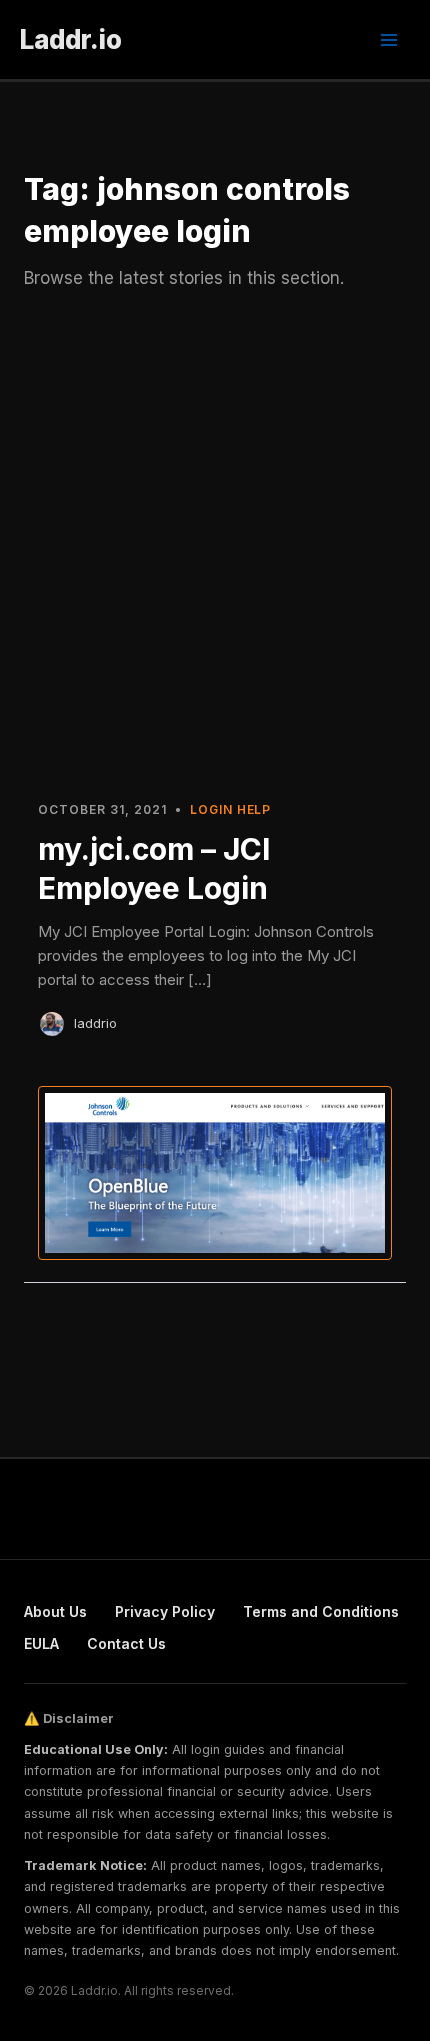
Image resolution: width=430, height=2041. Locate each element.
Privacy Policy (165, 1611)
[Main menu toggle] (389, 40)
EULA (41, 1643)
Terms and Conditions (321, 1611)
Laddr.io (71, 39)
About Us (55, 1611)
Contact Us (126, 1643)
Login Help (231, 809)
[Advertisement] (215, 555)
